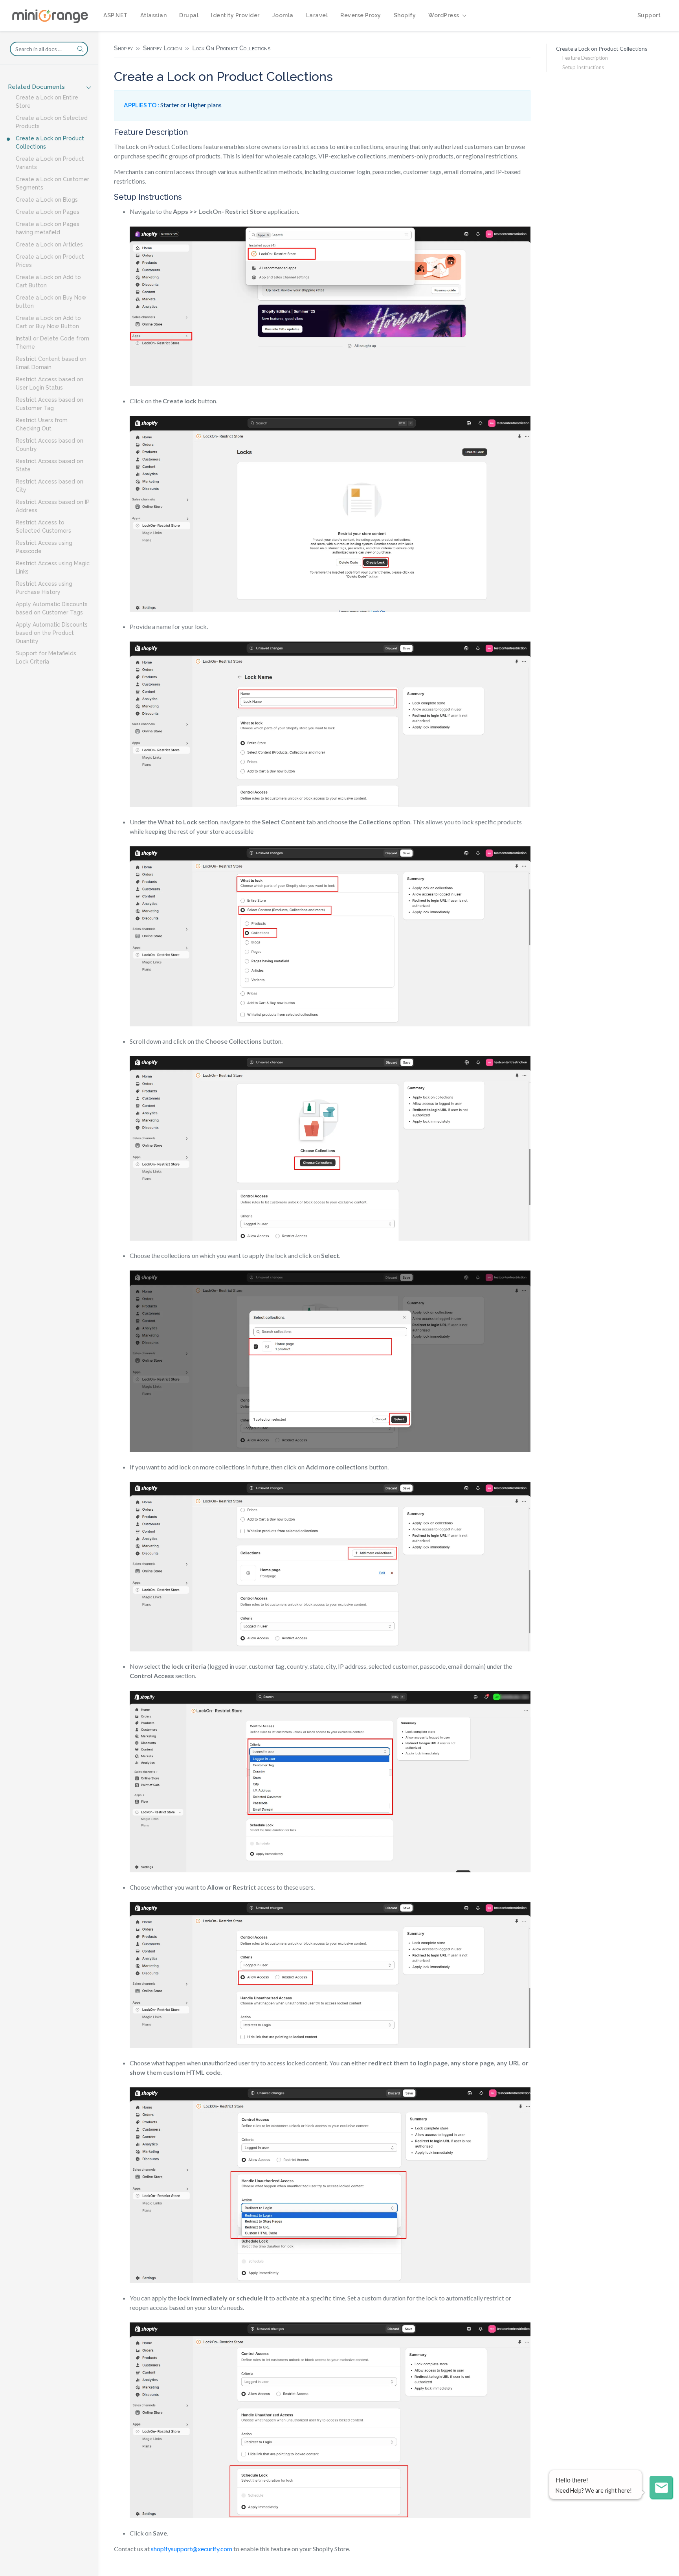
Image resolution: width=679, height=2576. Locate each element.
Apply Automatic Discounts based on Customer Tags (52, 608)
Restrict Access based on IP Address (53, 506)
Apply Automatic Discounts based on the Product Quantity (52, 633)
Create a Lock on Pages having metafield (48, 228)
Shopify (405, 15)
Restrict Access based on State (50, 465)
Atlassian (154, 15)
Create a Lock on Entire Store (47, 102)
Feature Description (585, 58)
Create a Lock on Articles (49, 245)
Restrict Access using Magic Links (53, 567)
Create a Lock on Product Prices (50, 261)
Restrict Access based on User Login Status (50, 383)
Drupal (189, 15)
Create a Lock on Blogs (47, 200)
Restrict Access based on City (50, 486)
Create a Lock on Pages (48, 212)
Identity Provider (235, 15)
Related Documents (36, 87)
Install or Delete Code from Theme (52, 343)
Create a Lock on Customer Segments (52, 183)
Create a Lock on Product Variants (50, 163)
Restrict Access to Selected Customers (43, 527)
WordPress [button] (444, 15)
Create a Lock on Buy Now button (51, 302)
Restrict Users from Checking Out (42, 424)
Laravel (317, 15)
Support (649, 15)
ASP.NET (116, 15)
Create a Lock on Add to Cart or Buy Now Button (48, 322)
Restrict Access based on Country (50, 445)
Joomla (283, 15)
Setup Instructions (583, 67)
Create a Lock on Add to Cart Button (48, 281)
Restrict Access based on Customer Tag (50, 404)
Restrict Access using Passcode (44, 547)
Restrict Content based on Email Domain (51, 363)
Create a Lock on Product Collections (50, 142)
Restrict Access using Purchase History (44, 588)
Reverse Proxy (361, 15)
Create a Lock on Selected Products (52, 122)
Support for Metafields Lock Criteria (46, 657)
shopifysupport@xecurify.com (192, 2549)
